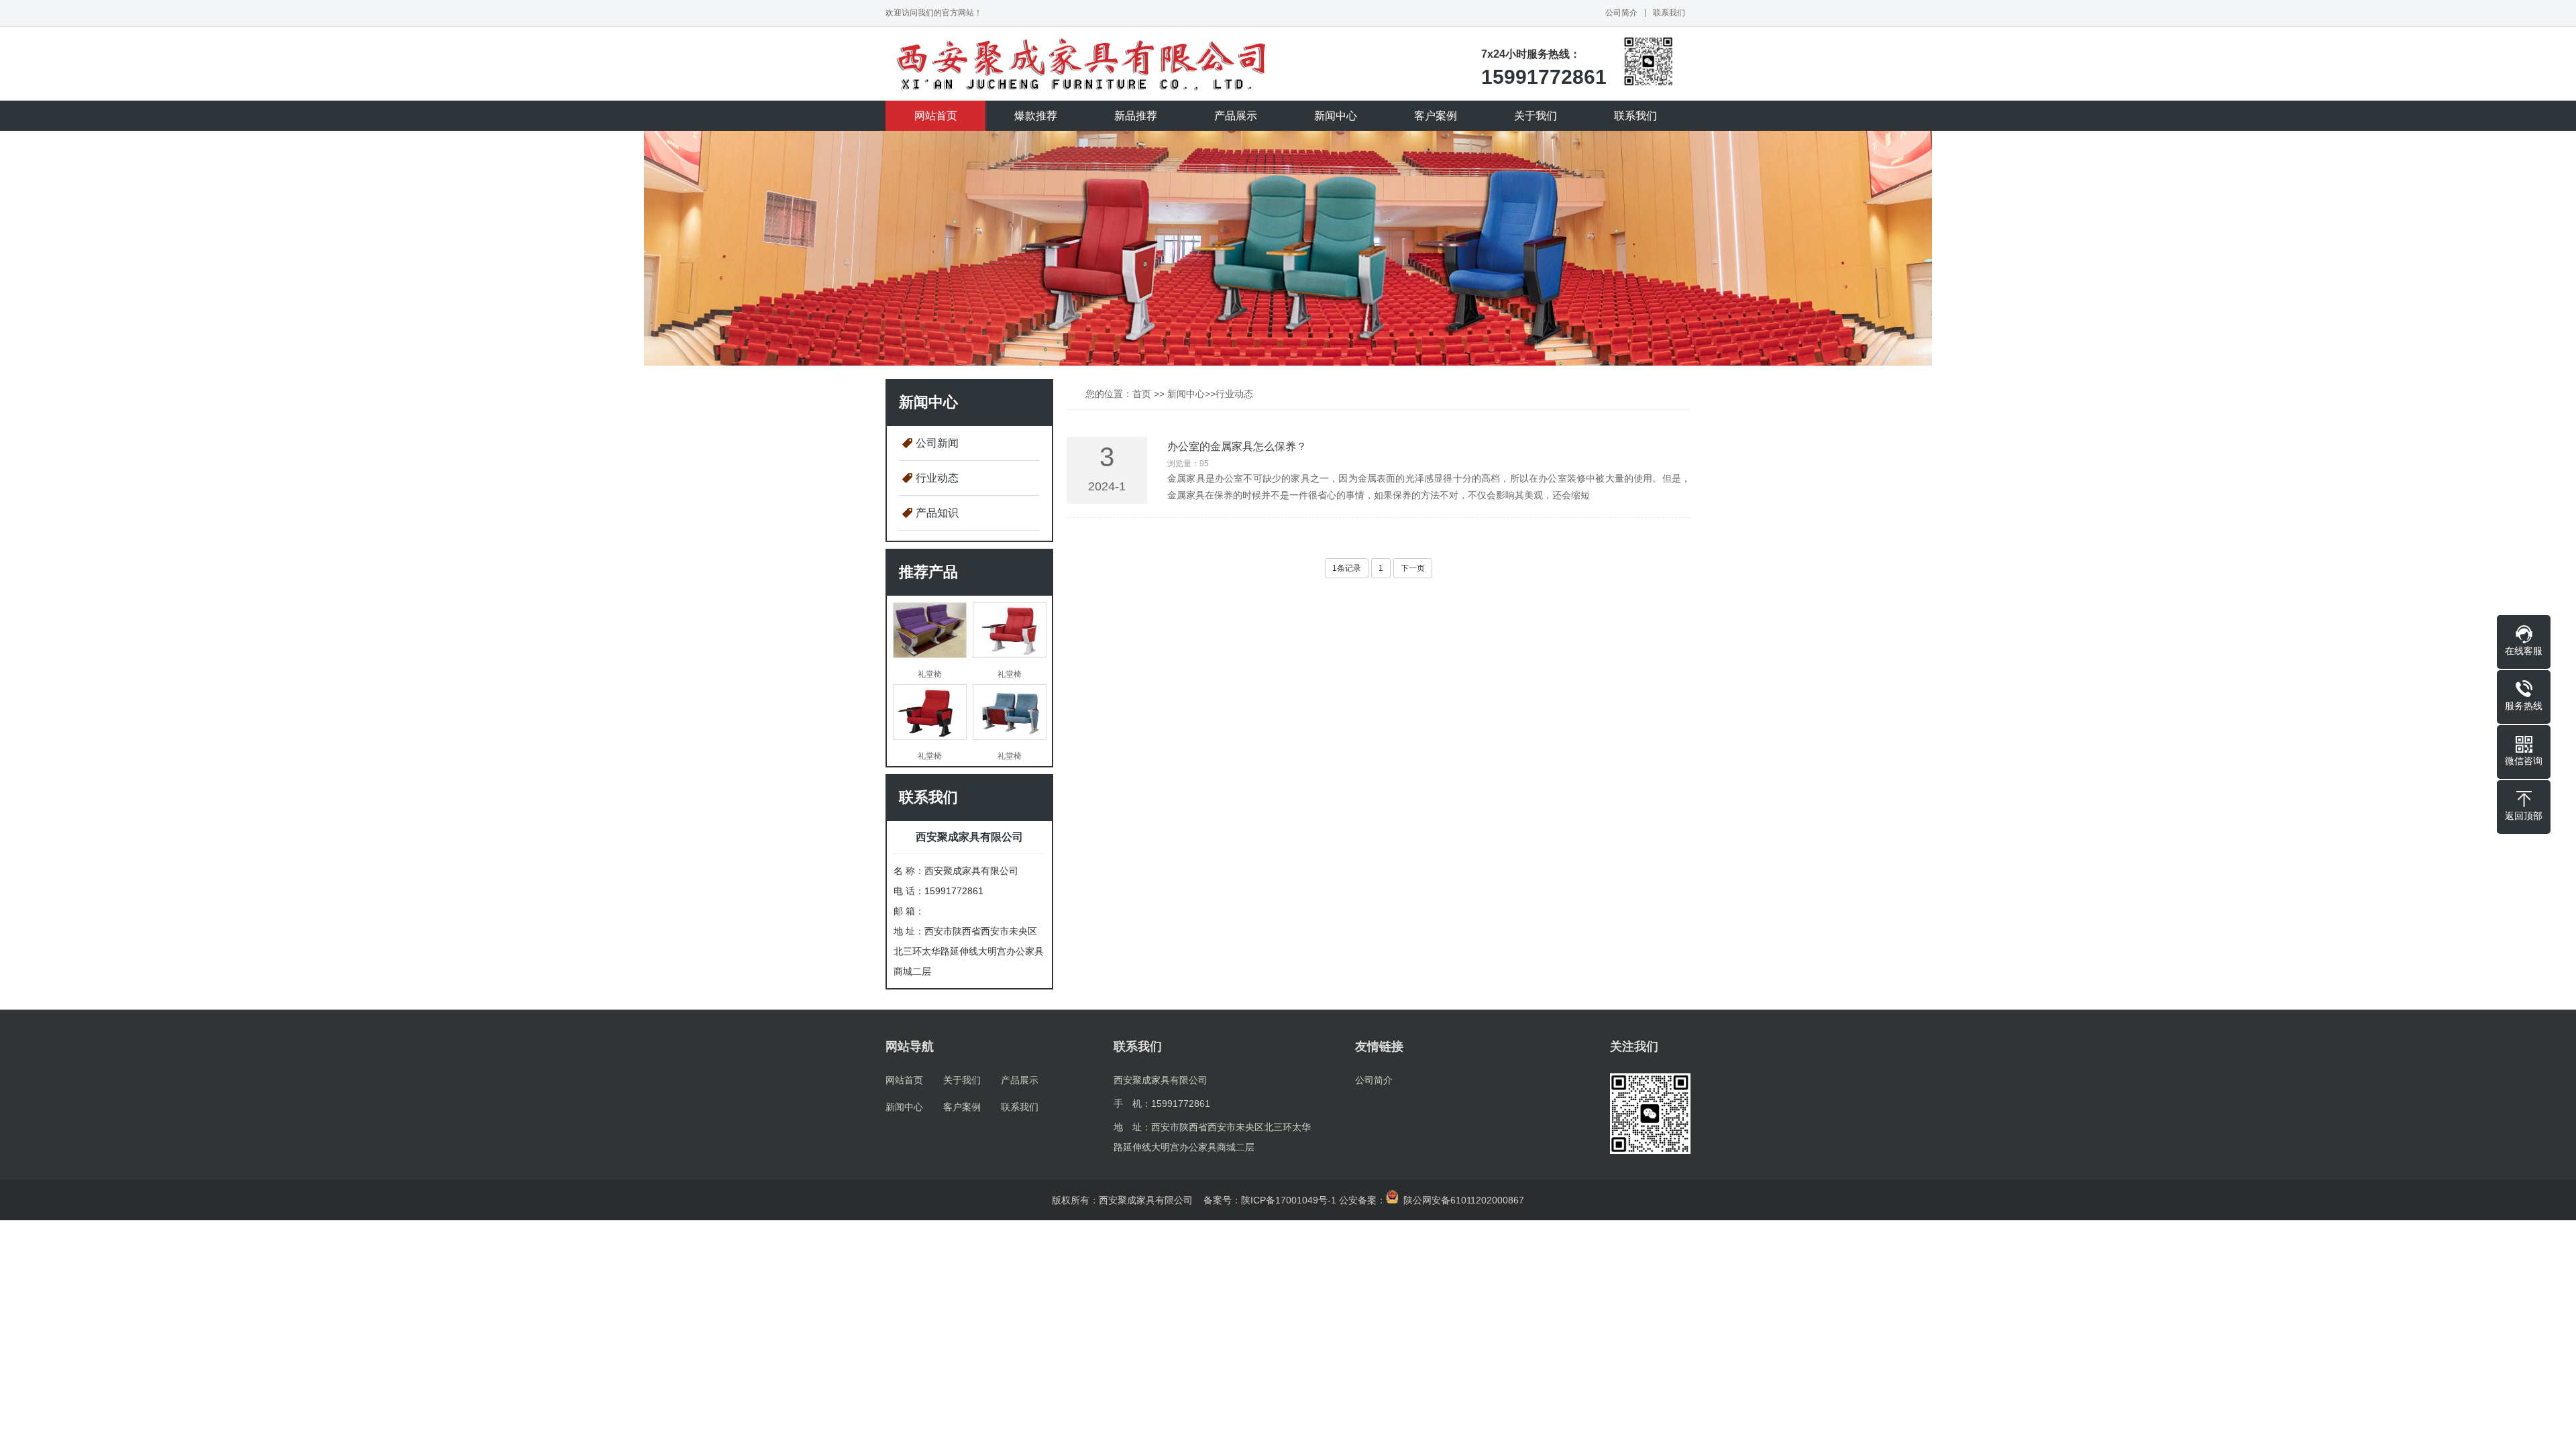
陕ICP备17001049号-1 (1289, 1200)
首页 (1142, 394)
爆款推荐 (1036, 116)
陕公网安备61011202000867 (1461, 1200)
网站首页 (936, 116)
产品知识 (937, 513)
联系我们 (1669, 13)
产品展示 (1236, 116)
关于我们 (1536, 116)
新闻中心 (1336, 116)
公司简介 (1621, 13)
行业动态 (937, 478)
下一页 (1413, 568)
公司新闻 (937, 443)
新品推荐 (1136, 116)
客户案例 (1436, 116)
